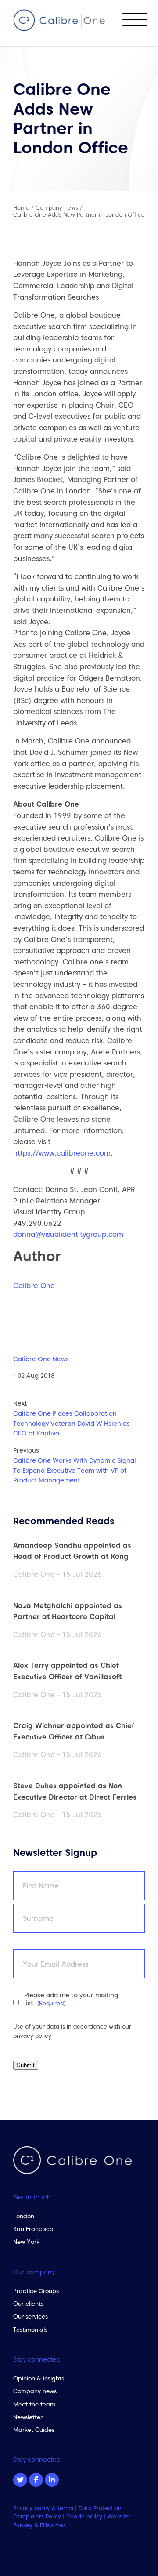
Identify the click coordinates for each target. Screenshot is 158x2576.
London (24, 2216)
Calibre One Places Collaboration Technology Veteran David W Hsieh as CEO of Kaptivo (72, 1424)
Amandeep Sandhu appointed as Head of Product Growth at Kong (72, 1551)
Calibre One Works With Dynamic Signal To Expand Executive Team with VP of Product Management (75, 1471)
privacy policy (32, 2036)
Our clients (28, 2304)
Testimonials (30, 2330)
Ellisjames (53, 2525)
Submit (26, 2065)
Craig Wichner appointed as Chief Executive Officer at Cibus (74, 1731)
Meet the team (34, 2404)
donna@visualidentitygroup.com (68, 1234)
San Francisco (33, 2229)
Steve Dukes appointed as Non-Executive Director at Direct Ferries (75, 1791)
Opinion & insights (39, 2378)
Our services (31, 2316)
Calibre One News (41, 1359)
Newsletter (28, 2417)
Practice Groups (36, 2291)
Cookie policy (84, 2516)
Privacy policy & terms (43, 2508)
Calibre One (34, 1286)
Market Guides (34, 2430)
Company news (35, 2391)
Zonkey (23, 2525)
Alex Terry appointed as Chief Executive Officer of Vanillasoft (67, 1671)
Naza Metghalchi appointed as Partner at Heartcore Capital (68, 1611)
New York (26, 2242)
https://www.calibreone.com (62, 1153)
